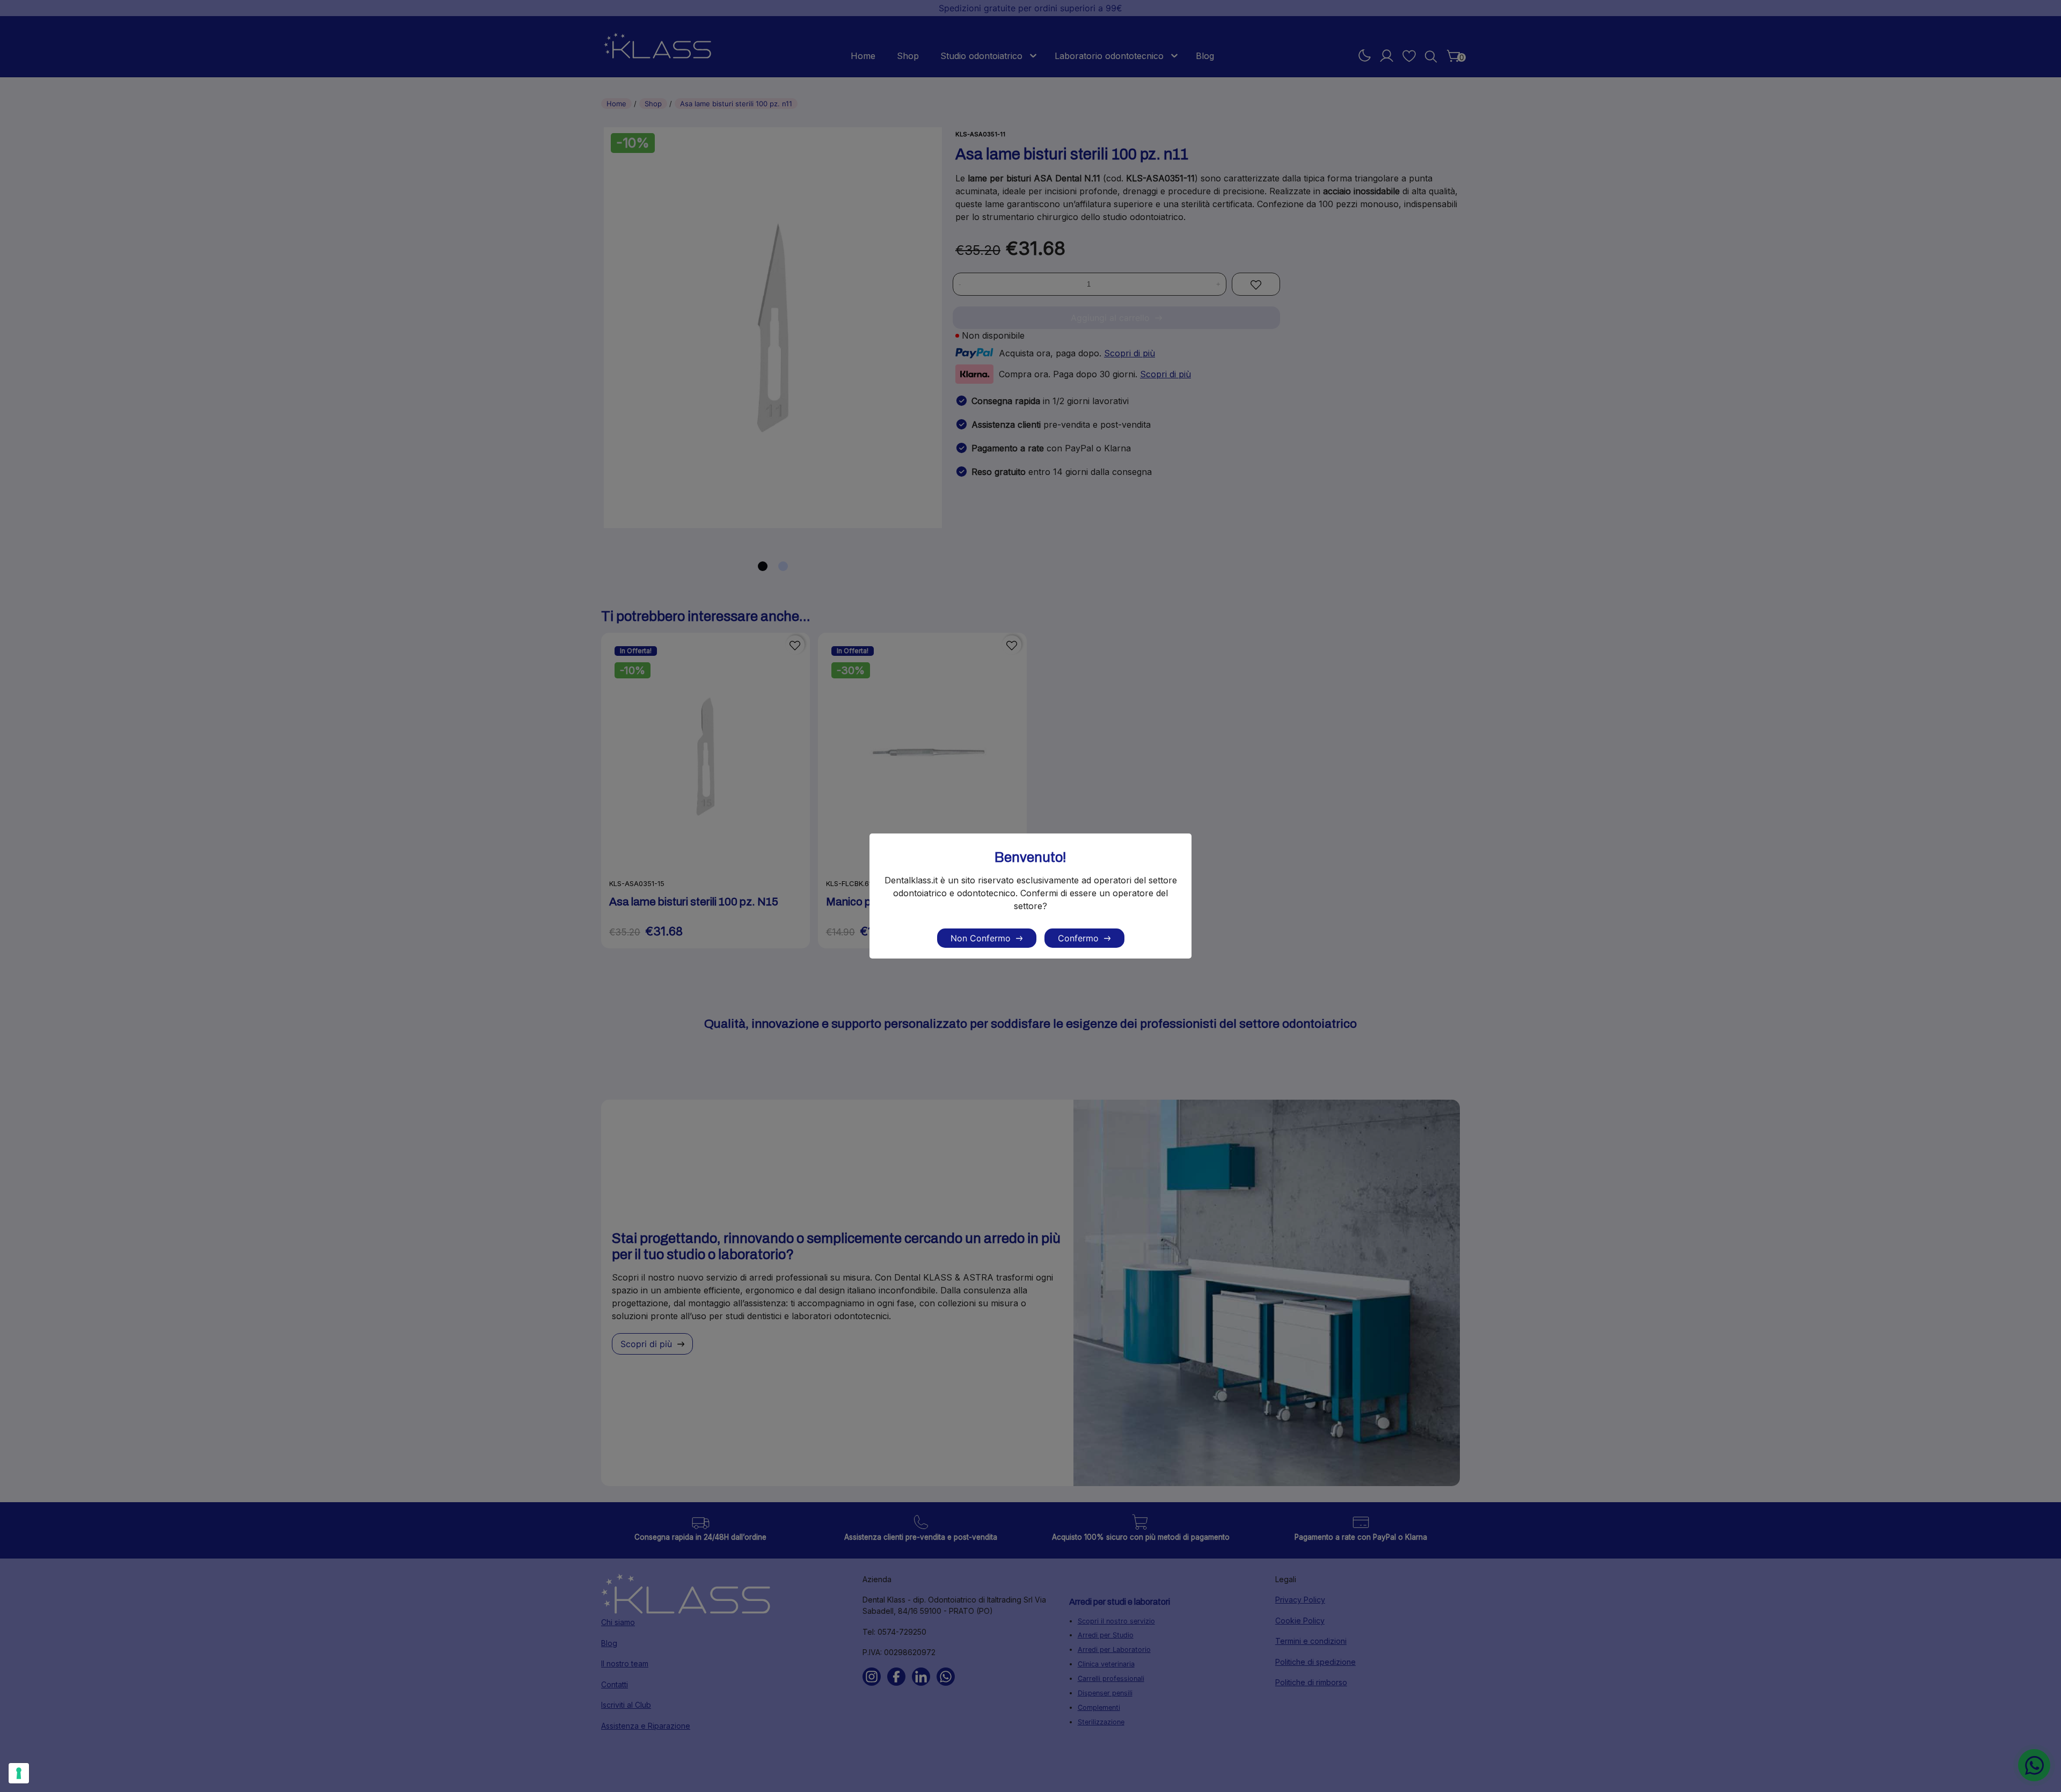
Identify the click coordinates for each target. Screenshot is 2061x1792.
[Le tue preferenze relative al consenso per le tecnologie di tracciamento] (19, 1773)
